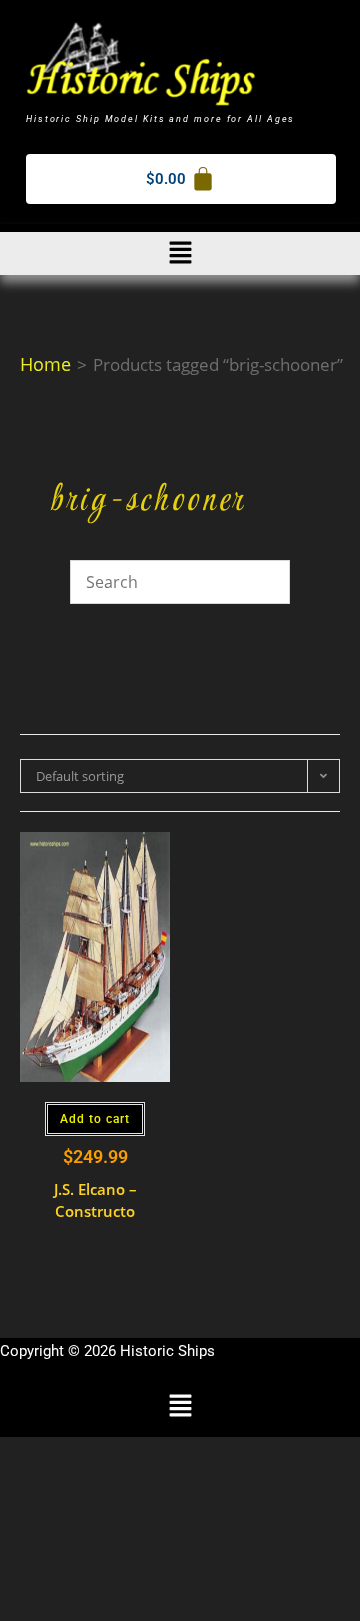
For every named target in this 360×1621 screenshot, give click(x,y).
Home (45, 364)
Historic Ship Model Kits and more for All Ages (160, 119)
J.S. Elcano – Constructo (95, 1200)
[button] (180, 253)
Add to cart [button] (95, 1119)
